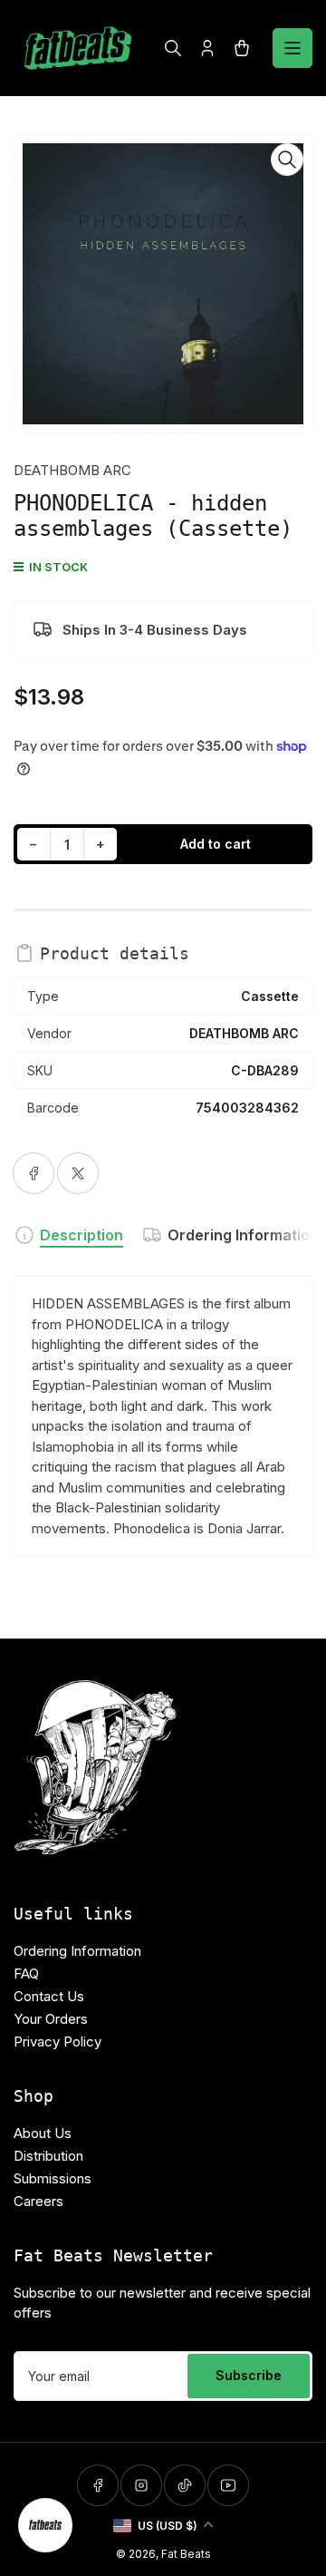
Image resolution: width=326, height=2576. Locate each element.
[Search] (173, 48)
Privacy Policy (58, 2041)
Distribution (48, 2156)
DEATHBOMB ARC (72, 470)
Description (81, 1235)
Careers (38, 2201)
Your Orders (51, 2019)
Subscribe (249, 2375)
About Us (43, 2133)
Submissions (53, 2178)
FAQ (26, 1973)
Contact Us (49, 1996)
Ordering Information (243, 1235)
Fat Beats (186, 2554)
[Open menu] (292, 48)
